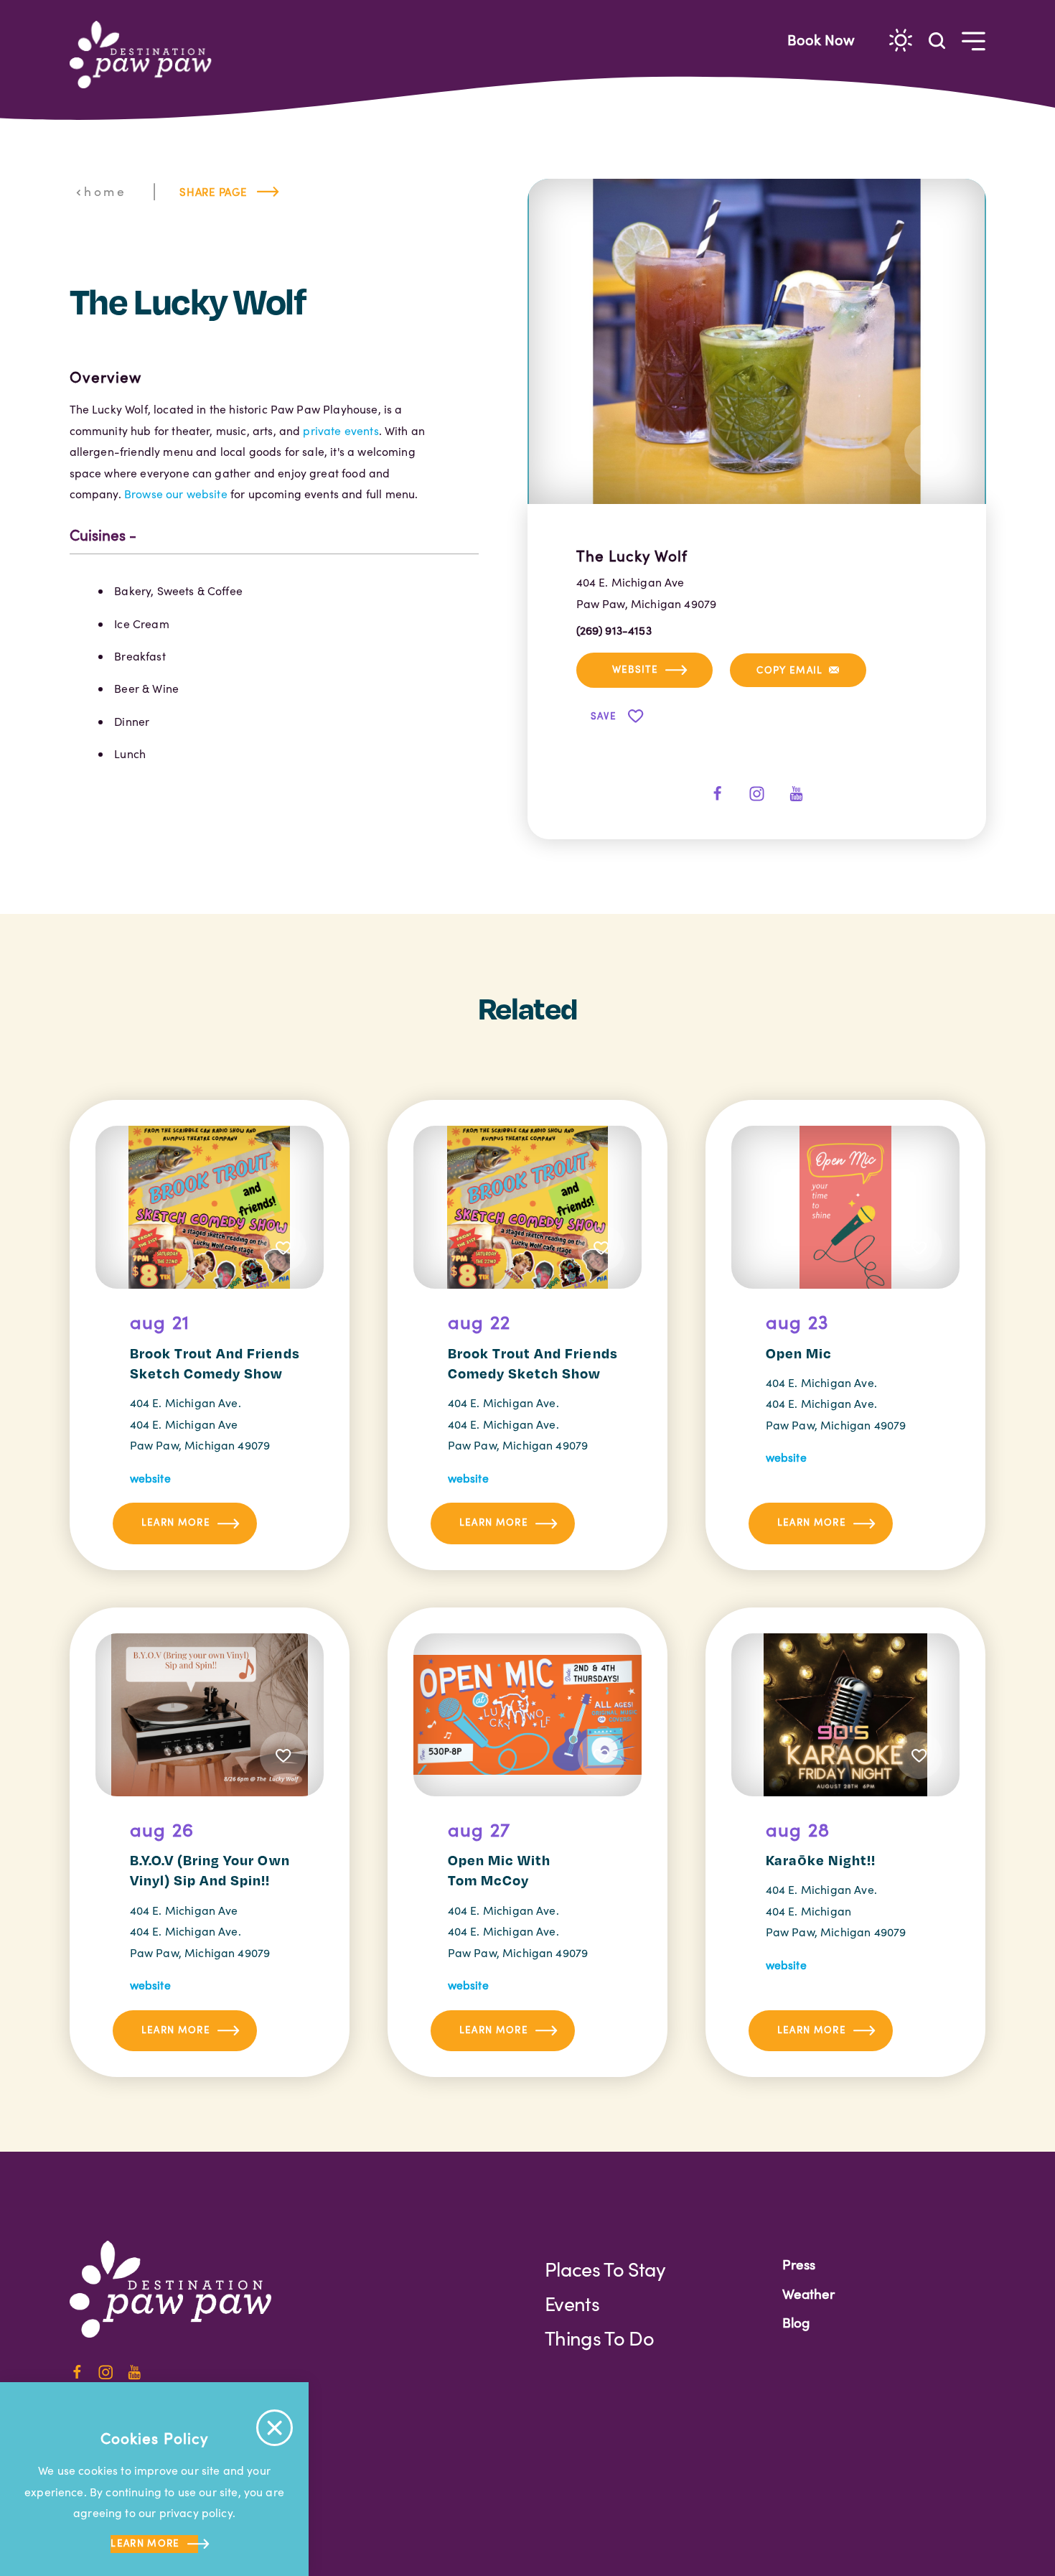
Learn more (145, 2543)
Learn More (176, 1522)
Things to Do (599, 2338)
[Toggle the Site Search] (937, 40)
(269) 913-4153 (614, 630)
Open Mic (799, 1353)
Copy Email (789, 669)
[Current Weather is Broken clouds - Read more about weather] (901, 40)
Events (572, 2303)
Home (105, 191)
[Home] (146, 55)
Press (799, 2264)
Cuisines (98, 535)
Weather (808, 2293)
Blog (796, 2322)
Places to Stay (605, 2269)
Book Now (821, 39)
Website (635, 669)
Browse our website (176, 494)
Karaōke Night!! (821, 1860)
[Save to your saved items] (283, 1248)
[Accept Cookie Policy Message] (275, 2428)
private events (341, 430)
